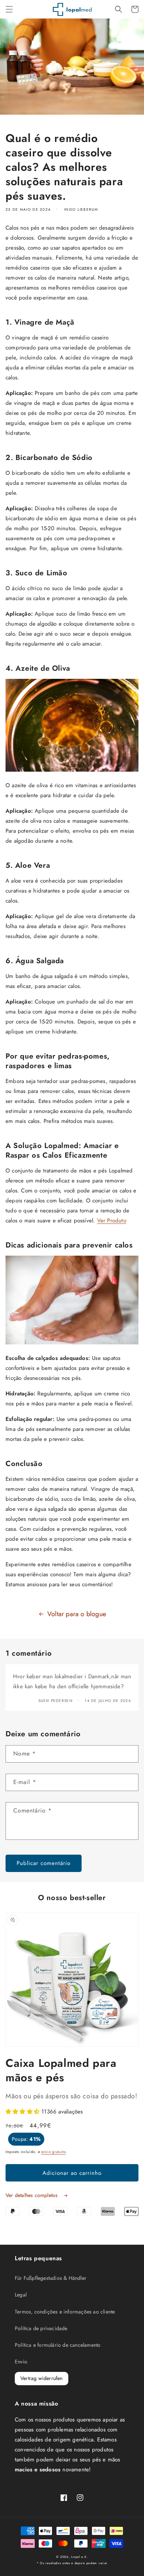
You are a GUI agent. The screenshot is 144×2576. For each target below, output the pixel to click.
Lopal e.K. (80, 2557)
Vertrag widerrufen (42, 2378)
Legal (21, 2295)
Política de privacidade (41, 2328)
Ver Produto (112, 1221)
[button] (9, 9)
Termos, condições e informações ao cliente (65, 2312)
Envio (21, 2362)
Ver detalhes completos (32, 2195)
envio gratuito (54, 2152)
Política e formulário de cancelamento (58, 2345)
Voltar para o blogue (77, 1614)
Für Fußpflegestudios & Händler (51, 2278)
